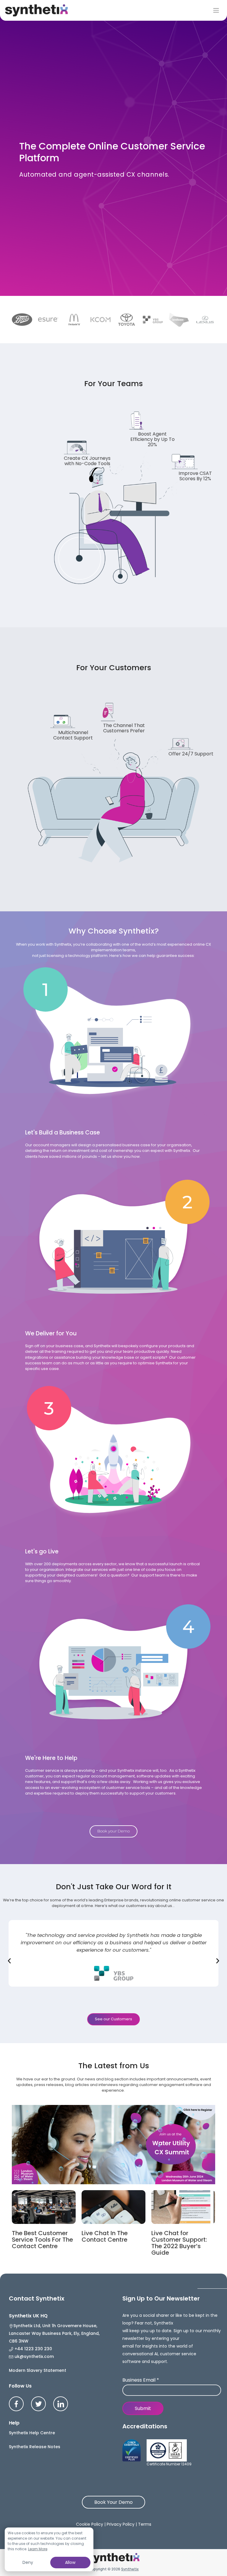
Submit (143, 2408)
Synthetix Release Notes (35, 2447)
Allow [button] (70, 2562)
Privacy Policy (121, 2524)
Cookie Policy (90, 2524)
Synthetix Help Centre (32, 2433)
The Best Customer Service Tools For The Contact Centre (42, 2240)
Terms (145, 2524)
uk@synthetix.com (34, 2356)
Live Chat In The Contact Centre (105, 2236)
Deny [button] (28, 2562)
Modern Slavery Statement (38, 2370)
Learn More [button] (38, 2549)
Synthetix (130, 2569)
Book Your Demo (113, 2502)
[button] (9, 1961)
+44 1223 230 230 (33, 2349)
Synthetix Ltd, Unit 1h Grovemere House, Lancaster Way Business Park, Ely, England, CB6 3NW (54, 2333)
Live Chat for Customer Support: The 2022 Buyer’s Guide (179, 2243)
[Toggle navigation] (216, 10)
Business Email (141, 2380)
